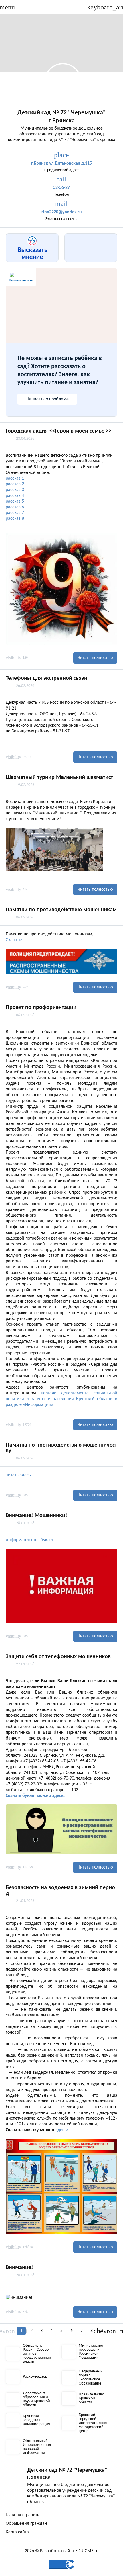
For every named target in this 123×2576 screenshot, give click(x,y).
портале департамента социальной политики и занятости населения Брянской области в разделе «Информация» (61, 1399)
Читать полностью (95, 658)
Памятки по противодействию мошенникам (61, 910)
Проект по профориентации (41, 1008)
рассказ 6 (15, 507)
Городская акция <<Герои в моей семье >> (59, 431)
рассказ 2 (15, 484)
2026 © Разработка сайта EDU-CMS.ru (62, 2551)
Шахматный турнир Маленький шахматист (59, 777)
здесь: (62, 2130)
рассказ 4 (15, 496)
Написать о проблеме (47, 399)
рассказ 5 (15, 501)
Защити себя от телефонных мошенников (58, 1657)
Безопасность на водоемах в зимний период (60, 1891)
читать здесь (18, 1475)
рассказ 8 (15, 519)
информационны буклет (30, 1540)
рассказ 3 (15, 490)
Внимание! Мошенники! (36, 1516)
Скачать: (14, 940)
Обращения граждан (26, 2524)
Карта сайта (17, 2532)
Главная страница (23, 2515)
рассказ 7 (15, 513)
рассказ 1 (15, 478)
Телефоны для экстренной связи (46, 678)
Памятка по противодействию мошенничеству (61, 1448)
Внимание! (19, 2268)
